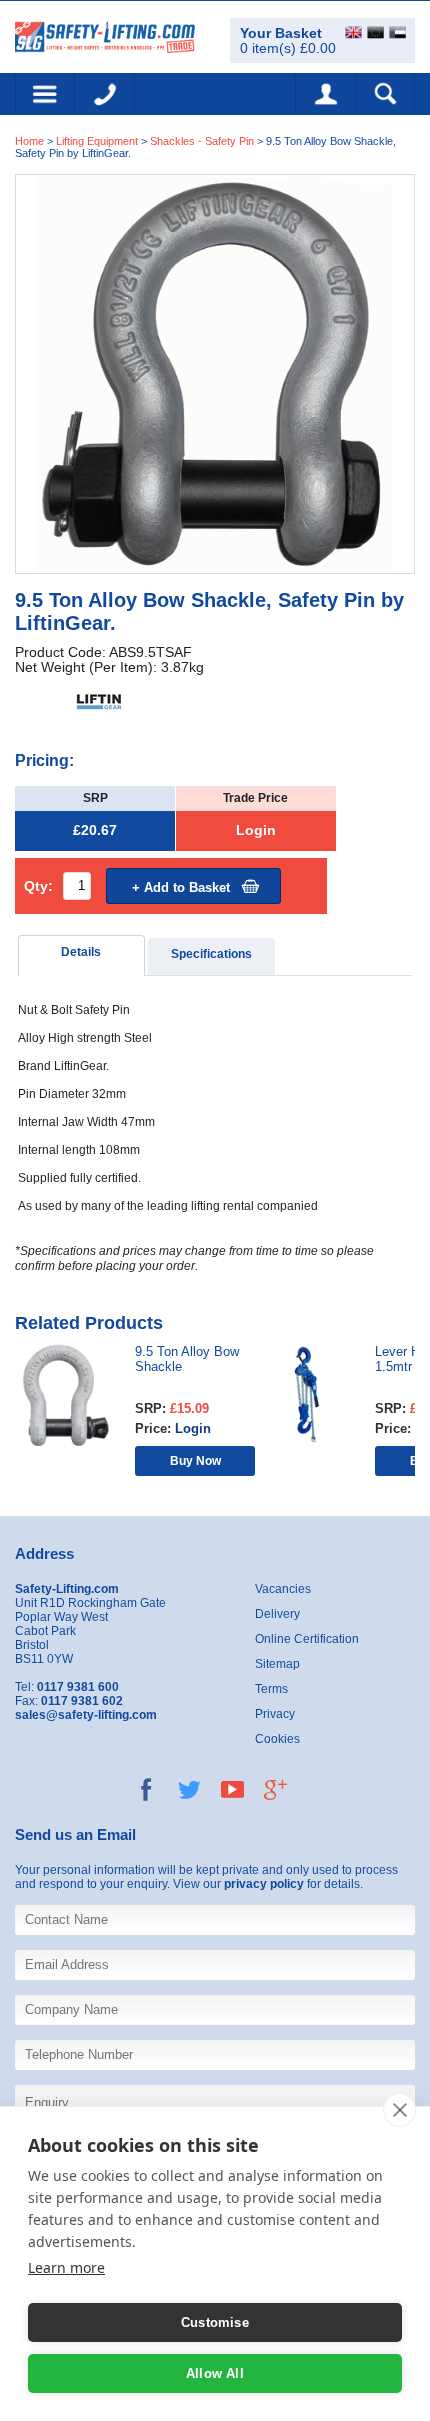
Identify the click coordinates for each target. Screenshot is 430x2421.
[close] (399, 2110)
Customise (215, 2322)
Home (29, 141)
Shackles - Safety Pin (202, 141)
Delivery (277, 1614)
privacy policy (264, 1884)
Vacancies (283, 1589)
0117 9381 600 (105, 94)
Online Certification (307, 1639)
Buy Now (195, 1460)
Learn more (66, 2267)
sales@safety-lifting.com (86, 1715)
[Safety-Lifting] (105, 35)
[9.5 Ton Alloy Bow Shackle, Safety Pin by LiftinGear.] (215, 372)
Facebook (146, 1789)
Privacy (275, 1714)
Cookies (277, 1739)
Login (256, 830)
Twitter (189, 1789)
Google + (275, 1789)
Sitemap (277, 1664)
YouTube (232, 1789)
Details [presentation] (81, 952)
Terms (271, 1689)
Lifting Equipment (97, 141)
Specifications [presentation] (211, 954)
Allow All (215, 2373)
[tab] (82, 955)
